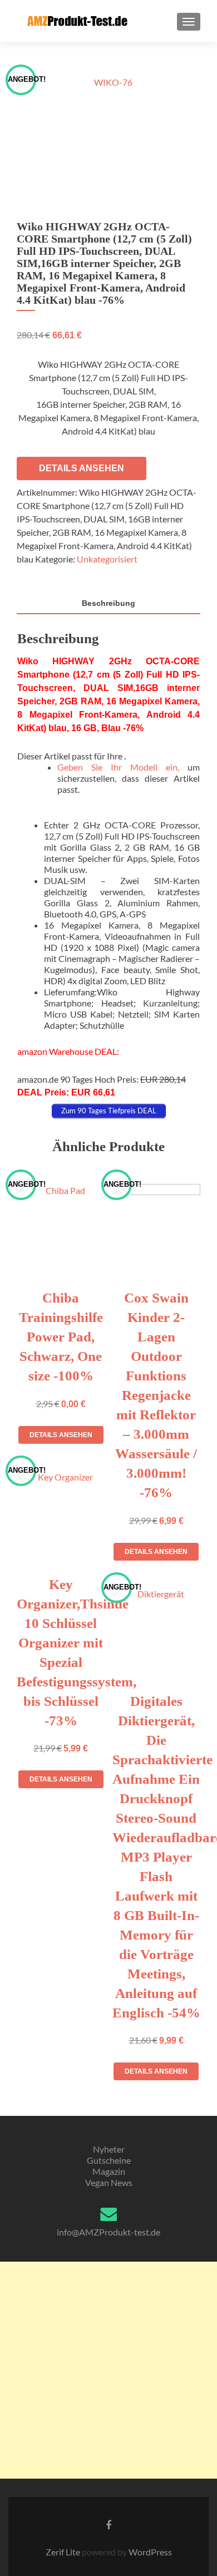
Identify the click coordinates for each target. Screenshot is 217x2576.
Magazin (109, 2171)
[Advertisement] (108, 2370)
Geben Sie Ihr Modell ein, (118, 767)
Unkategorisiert (107, 559)
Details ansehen (82, 468)
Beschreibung (108, 603)
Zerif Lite (64, 2552)
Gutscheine (109, 2160)
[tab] (108, 604)
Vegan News (109, 2182)
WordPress (149, 2552)
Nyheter (109, 2149)
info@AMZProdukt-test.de (108, 2232)
